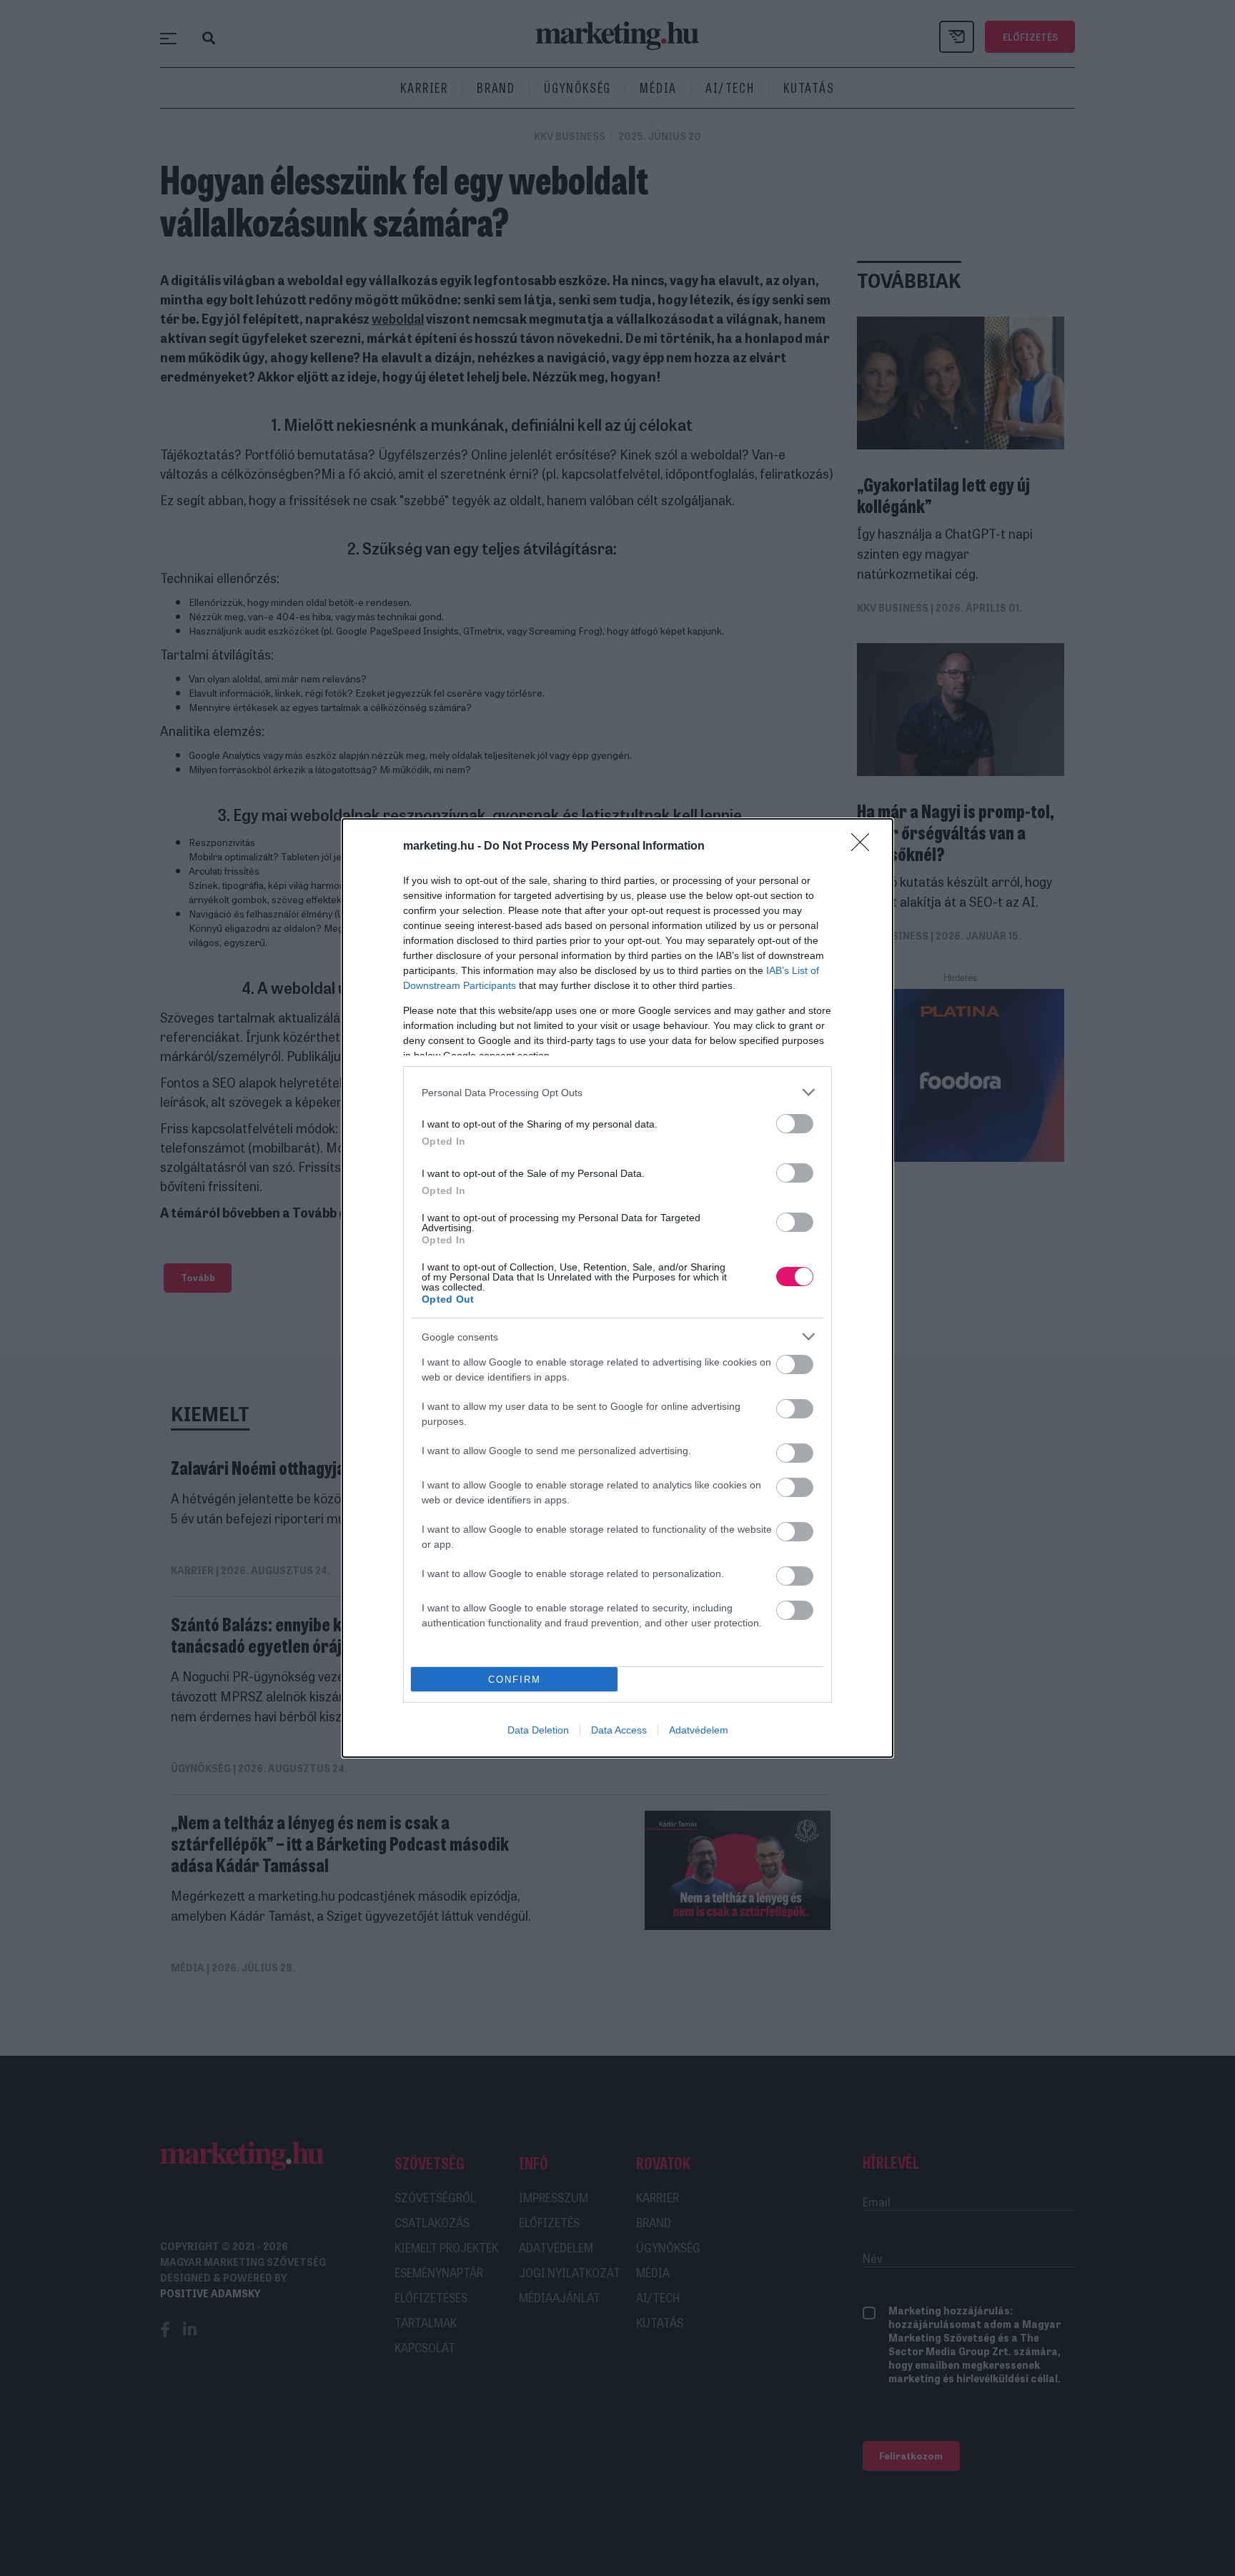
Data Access (619, 1730)
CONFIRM (515, 1680)
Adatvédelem (699, 1730)
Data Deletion (538, 1730)
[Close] (865, 847)
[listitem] (617, 1092)
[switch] (795, 1124)
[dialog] (617, 1288)
